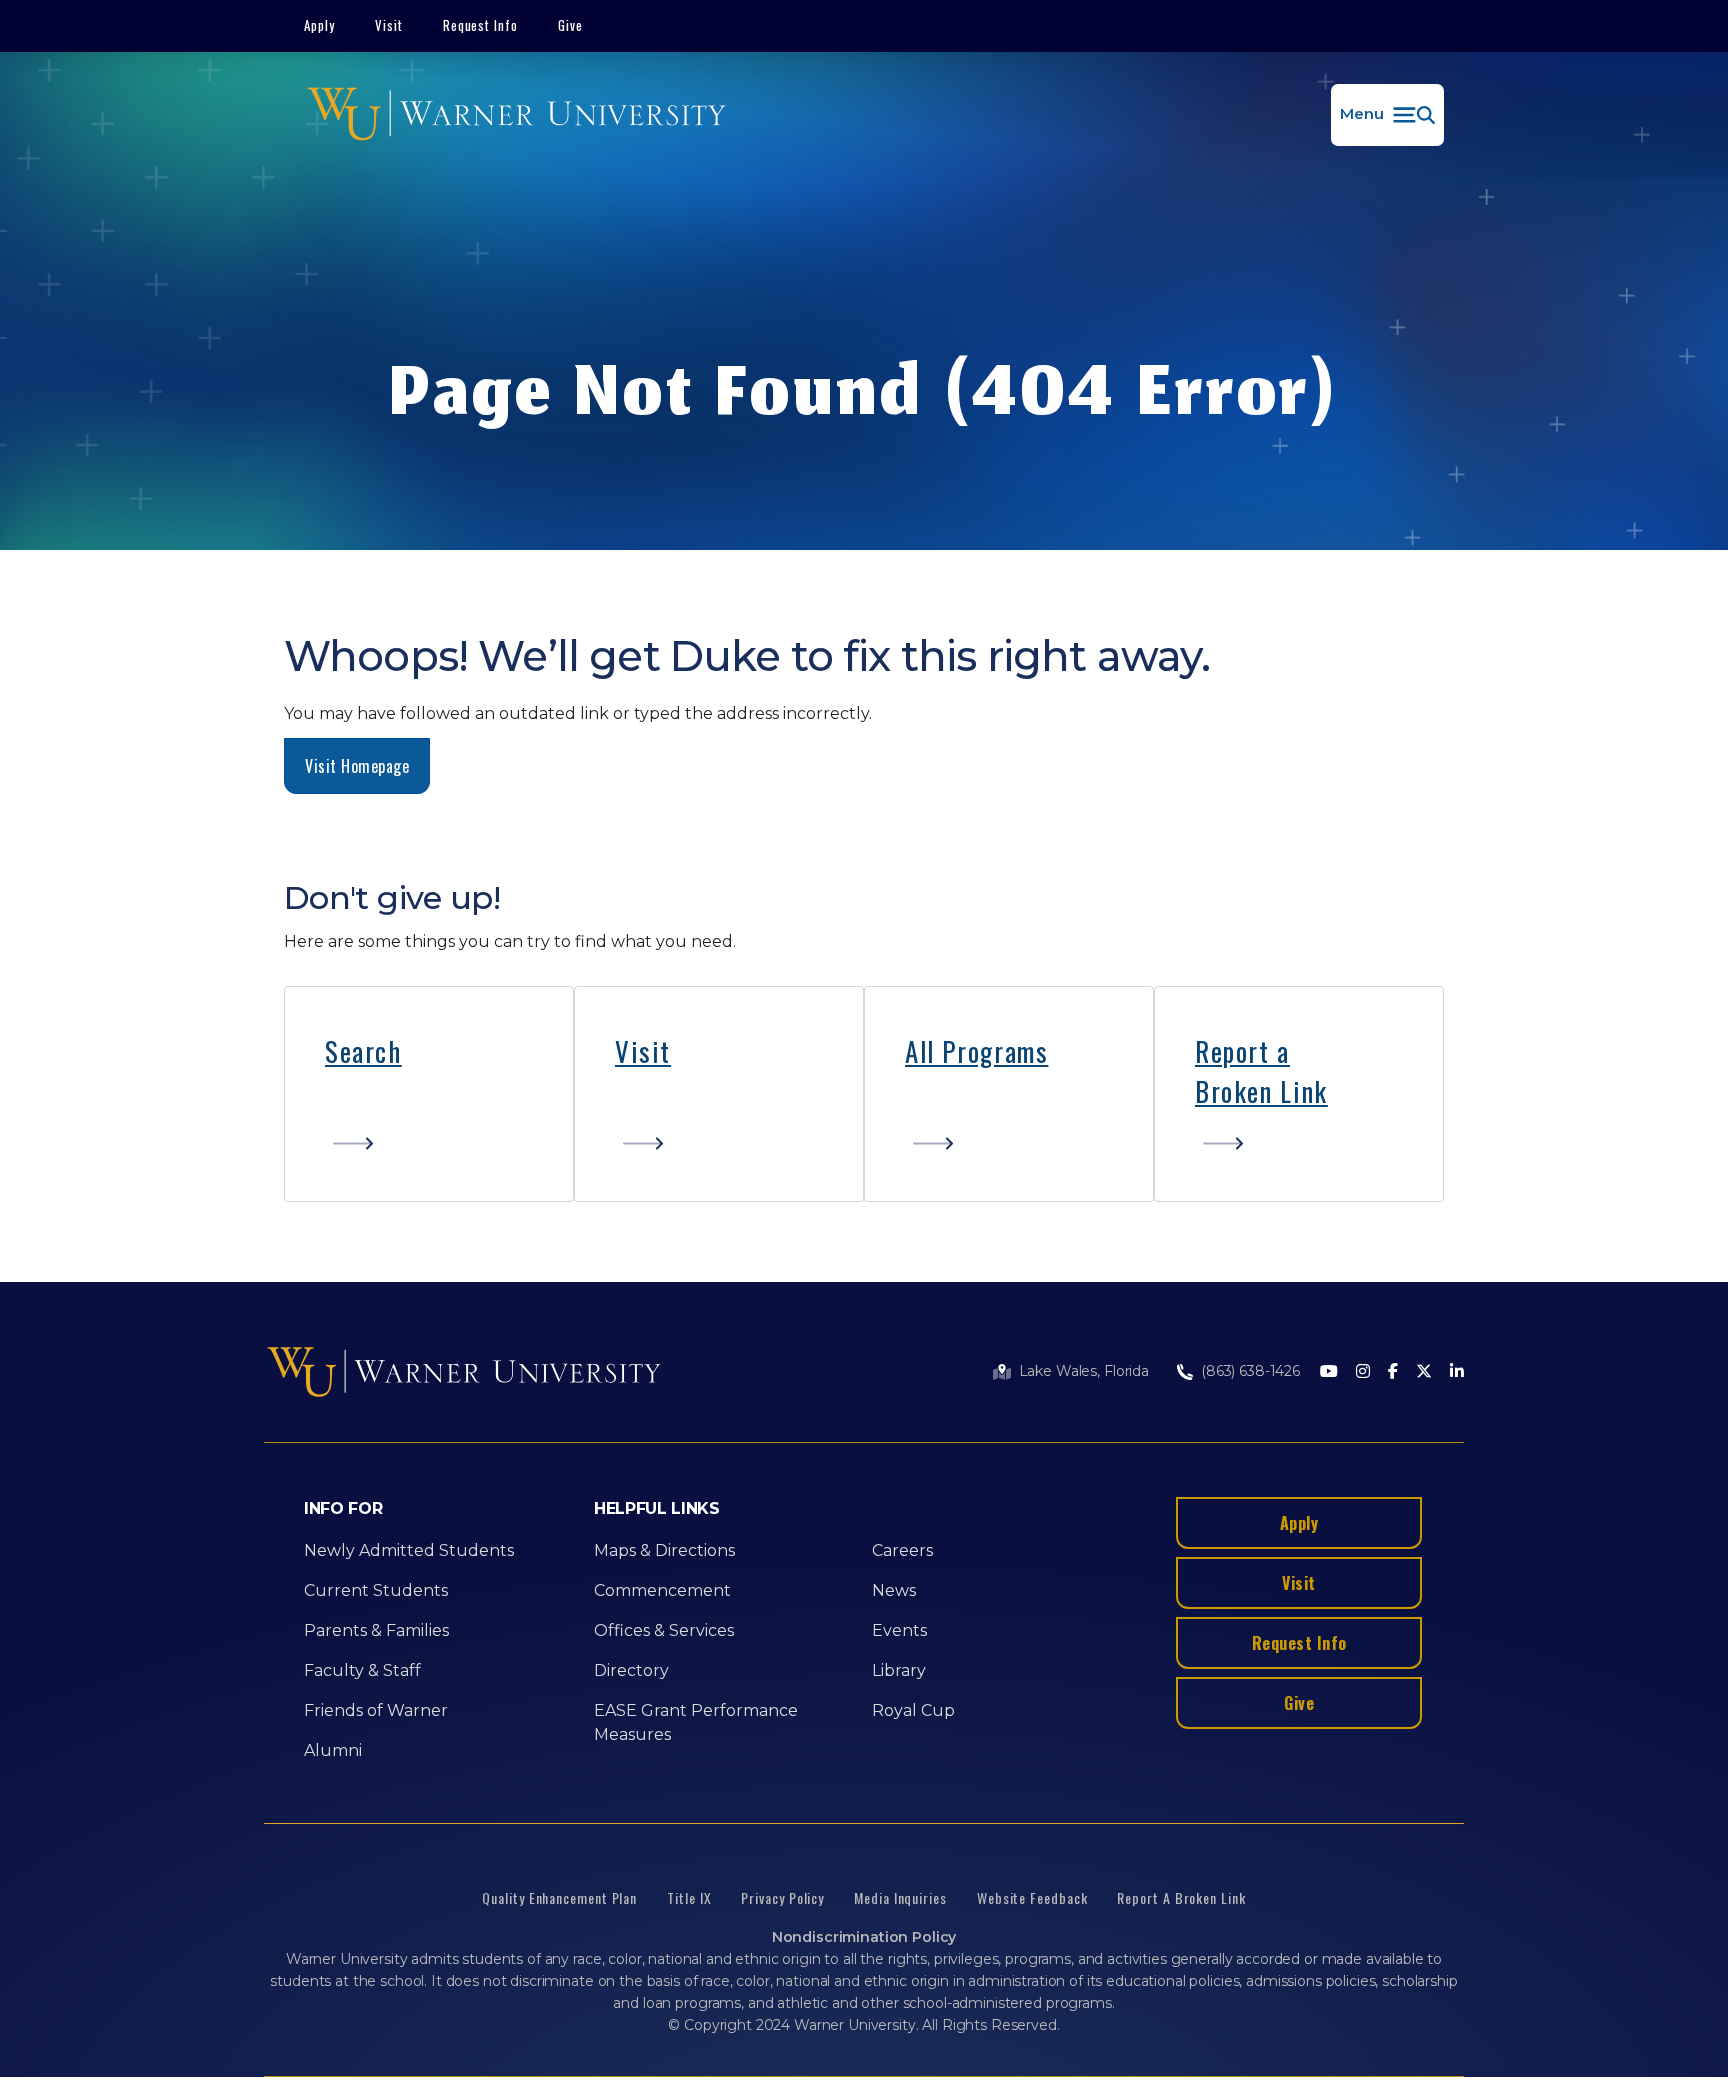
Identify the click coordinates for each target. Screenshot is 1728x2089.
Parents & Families (376, 1630)
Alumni (333, 1750)
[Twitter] (1424, 1372)
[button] (1387, 115)
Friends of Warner (376, 1710)
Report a (1242, 1051)
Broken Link (1261, 1091)
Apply (319, 25)
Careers (902, 1550)
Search (363, 1051)
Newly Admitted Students (409, 1550)
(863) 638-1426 (1250, 1371)
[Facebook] (1393, 1372)
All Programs (976, 1051)
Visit (389, 25)
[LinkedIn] (1457, 1372)
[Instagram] (1363, 1372)
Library (899, 1670)
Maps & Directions (664, 1550)
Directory (631, 1670)
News (894, 1590)
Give (570, 25)
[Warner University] (516, 115)
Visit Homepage (357, 766)
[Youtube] (1329, 1372)
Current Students (376, 1590)
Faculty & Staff (362, 1670)
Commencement (662, 1590)
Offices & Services (664, 1630)
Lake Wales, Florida (1084, 1371)
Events (899, 1630)
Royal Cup (913, 1710)
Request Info (481, 25)
